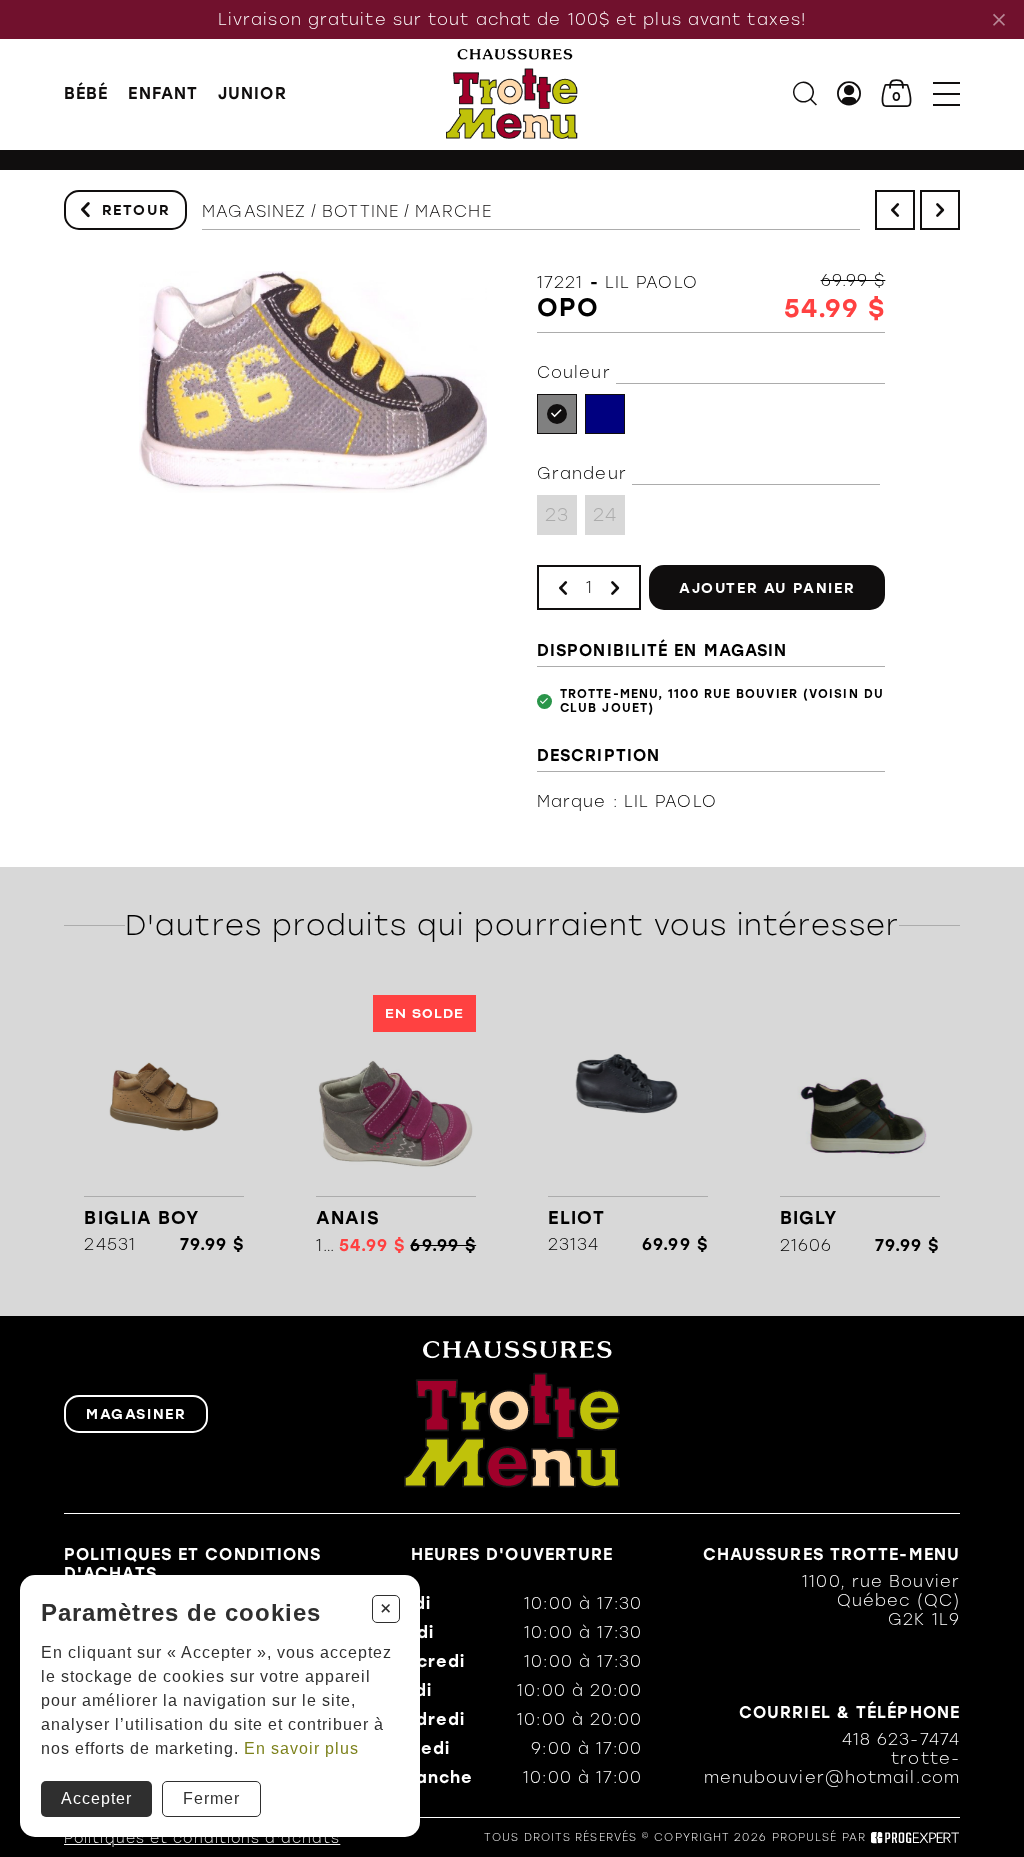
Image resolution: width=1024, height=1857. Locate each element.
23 (557, 515)
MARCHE (453, 211)
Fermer (211, 1798)
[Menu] (946, 93)
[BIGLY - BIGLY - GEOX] (859, 1125)
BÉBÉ (86, 93)
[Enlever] (563, 587)
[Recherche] (805, 93)
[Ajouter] (615, 587)
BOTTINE (360, 211)
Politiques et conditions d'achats (202, 1838)
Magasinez (254, 211)
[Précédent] (895, 210)
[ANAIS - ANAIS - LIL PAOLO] (396, 1125)
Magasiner (136, 1414)
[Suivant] (940, 210)
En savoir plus (301, 1748)
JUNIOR (252, 93)
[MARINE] (605, 414)
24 (605, 515)
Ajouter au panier (767, 588)
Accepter (96, 1798)
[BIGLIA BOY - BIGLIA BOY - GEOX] (164, 1125)
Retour (136, 210)
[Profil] (849, 93)
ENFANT (163, 93)
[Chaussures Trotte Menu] (512, 94)
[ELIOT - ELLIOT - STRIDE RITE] (627, 1125)
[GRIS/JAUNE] (557, 414)
